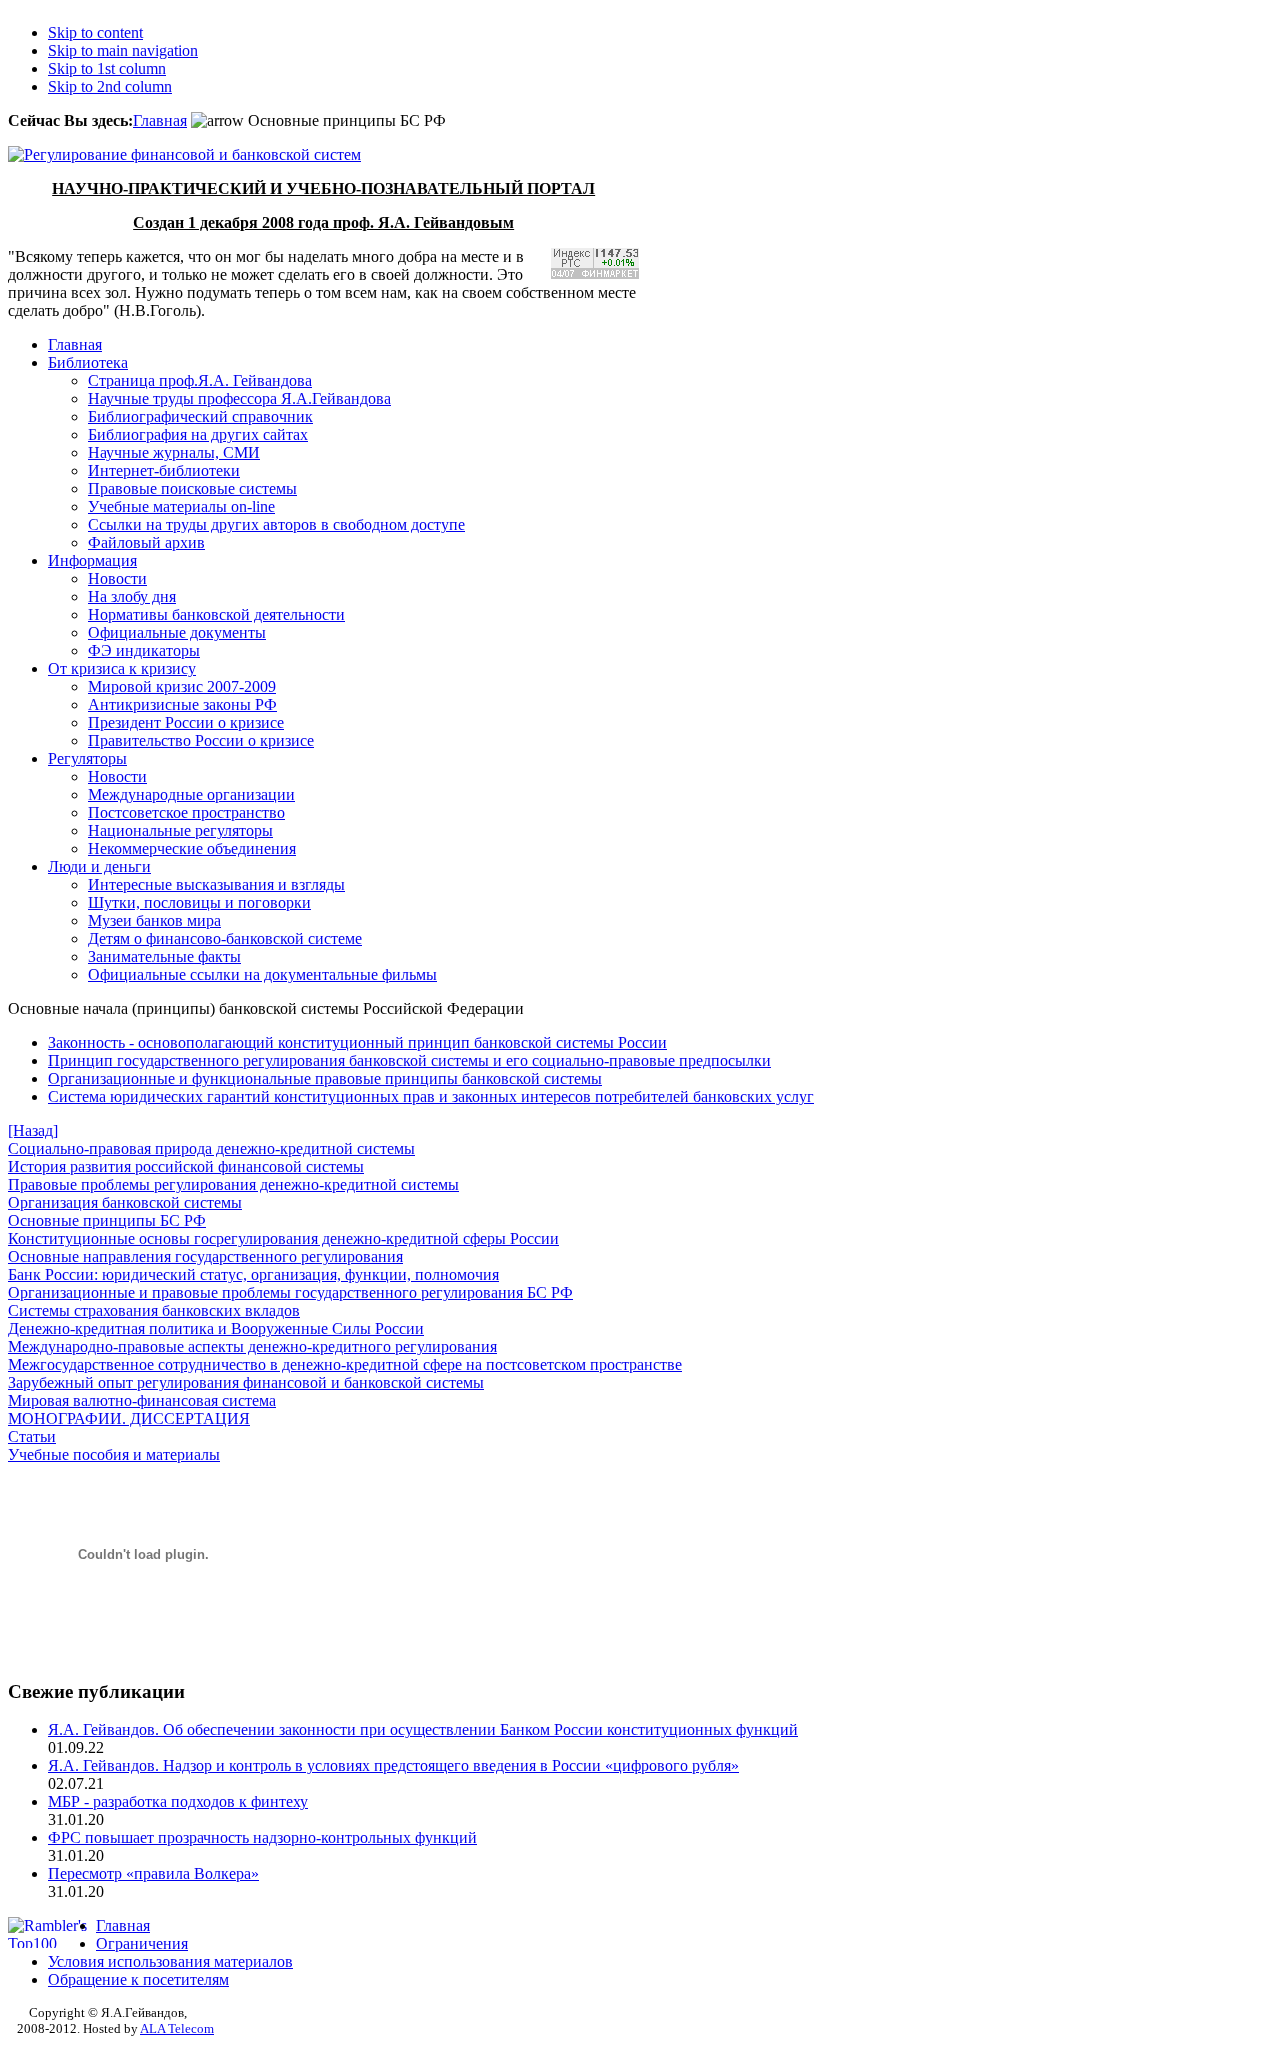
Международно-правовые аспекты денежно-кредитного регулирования (252, 1346)
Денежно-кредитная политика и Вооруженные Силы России (216, 1328)
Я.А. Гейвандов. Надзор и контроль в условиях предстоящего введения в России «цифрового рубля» (393, 1765)
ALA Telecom (177, 2028)
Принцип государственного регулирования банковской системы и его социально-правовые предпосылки (409, 1060)
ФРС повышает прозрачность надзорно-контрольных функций (262, 1837)
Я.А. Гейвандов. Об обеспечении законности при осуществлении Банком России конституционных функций (423, 1729)
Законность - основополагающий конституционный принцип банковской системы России (357, 1042)
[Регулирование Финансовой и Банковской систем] (184, 154)
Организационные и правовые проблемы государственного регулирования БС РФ (290, 1292)
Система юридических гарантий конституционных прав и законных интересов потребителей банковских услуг (431, 1096)
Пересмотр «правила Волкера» (153, 1873)
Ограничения (142, 1943)
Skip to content (95, 32)
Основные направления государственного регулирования (205, 1256)
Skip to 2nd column (110, 86)
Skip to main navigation (123, 50)
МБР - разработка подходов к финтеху (178, 1801)
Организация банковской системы (125, 1202)
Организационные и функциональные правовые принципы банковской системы (325, 1078)
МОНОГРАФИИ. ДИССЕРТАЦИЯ (129, 1418)
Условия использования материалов (170, 1961)
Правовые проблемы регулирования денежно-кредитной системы (233, 1184)
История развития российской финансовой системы (186, 1166)
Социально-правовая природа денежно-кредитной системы (211, 1148)
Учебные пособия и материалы (114, 1454)
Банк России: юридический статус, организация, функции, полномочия (253, 1274)
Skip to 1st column (107, 68)
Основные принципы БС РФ (107, 1220)
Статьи (32, 1436)
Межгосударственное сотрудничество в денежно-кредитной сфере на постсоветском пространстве (345, 1364)
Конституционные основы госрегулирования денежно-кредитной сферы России (283, 1238)
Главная (160, 120)
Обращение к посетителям (138, 1979)
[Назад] (33, 1130)
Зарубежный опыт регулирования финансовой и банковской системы (246, 1382)
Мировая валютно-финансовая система (142, 1400)
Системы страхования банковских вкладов (154, 1310)
